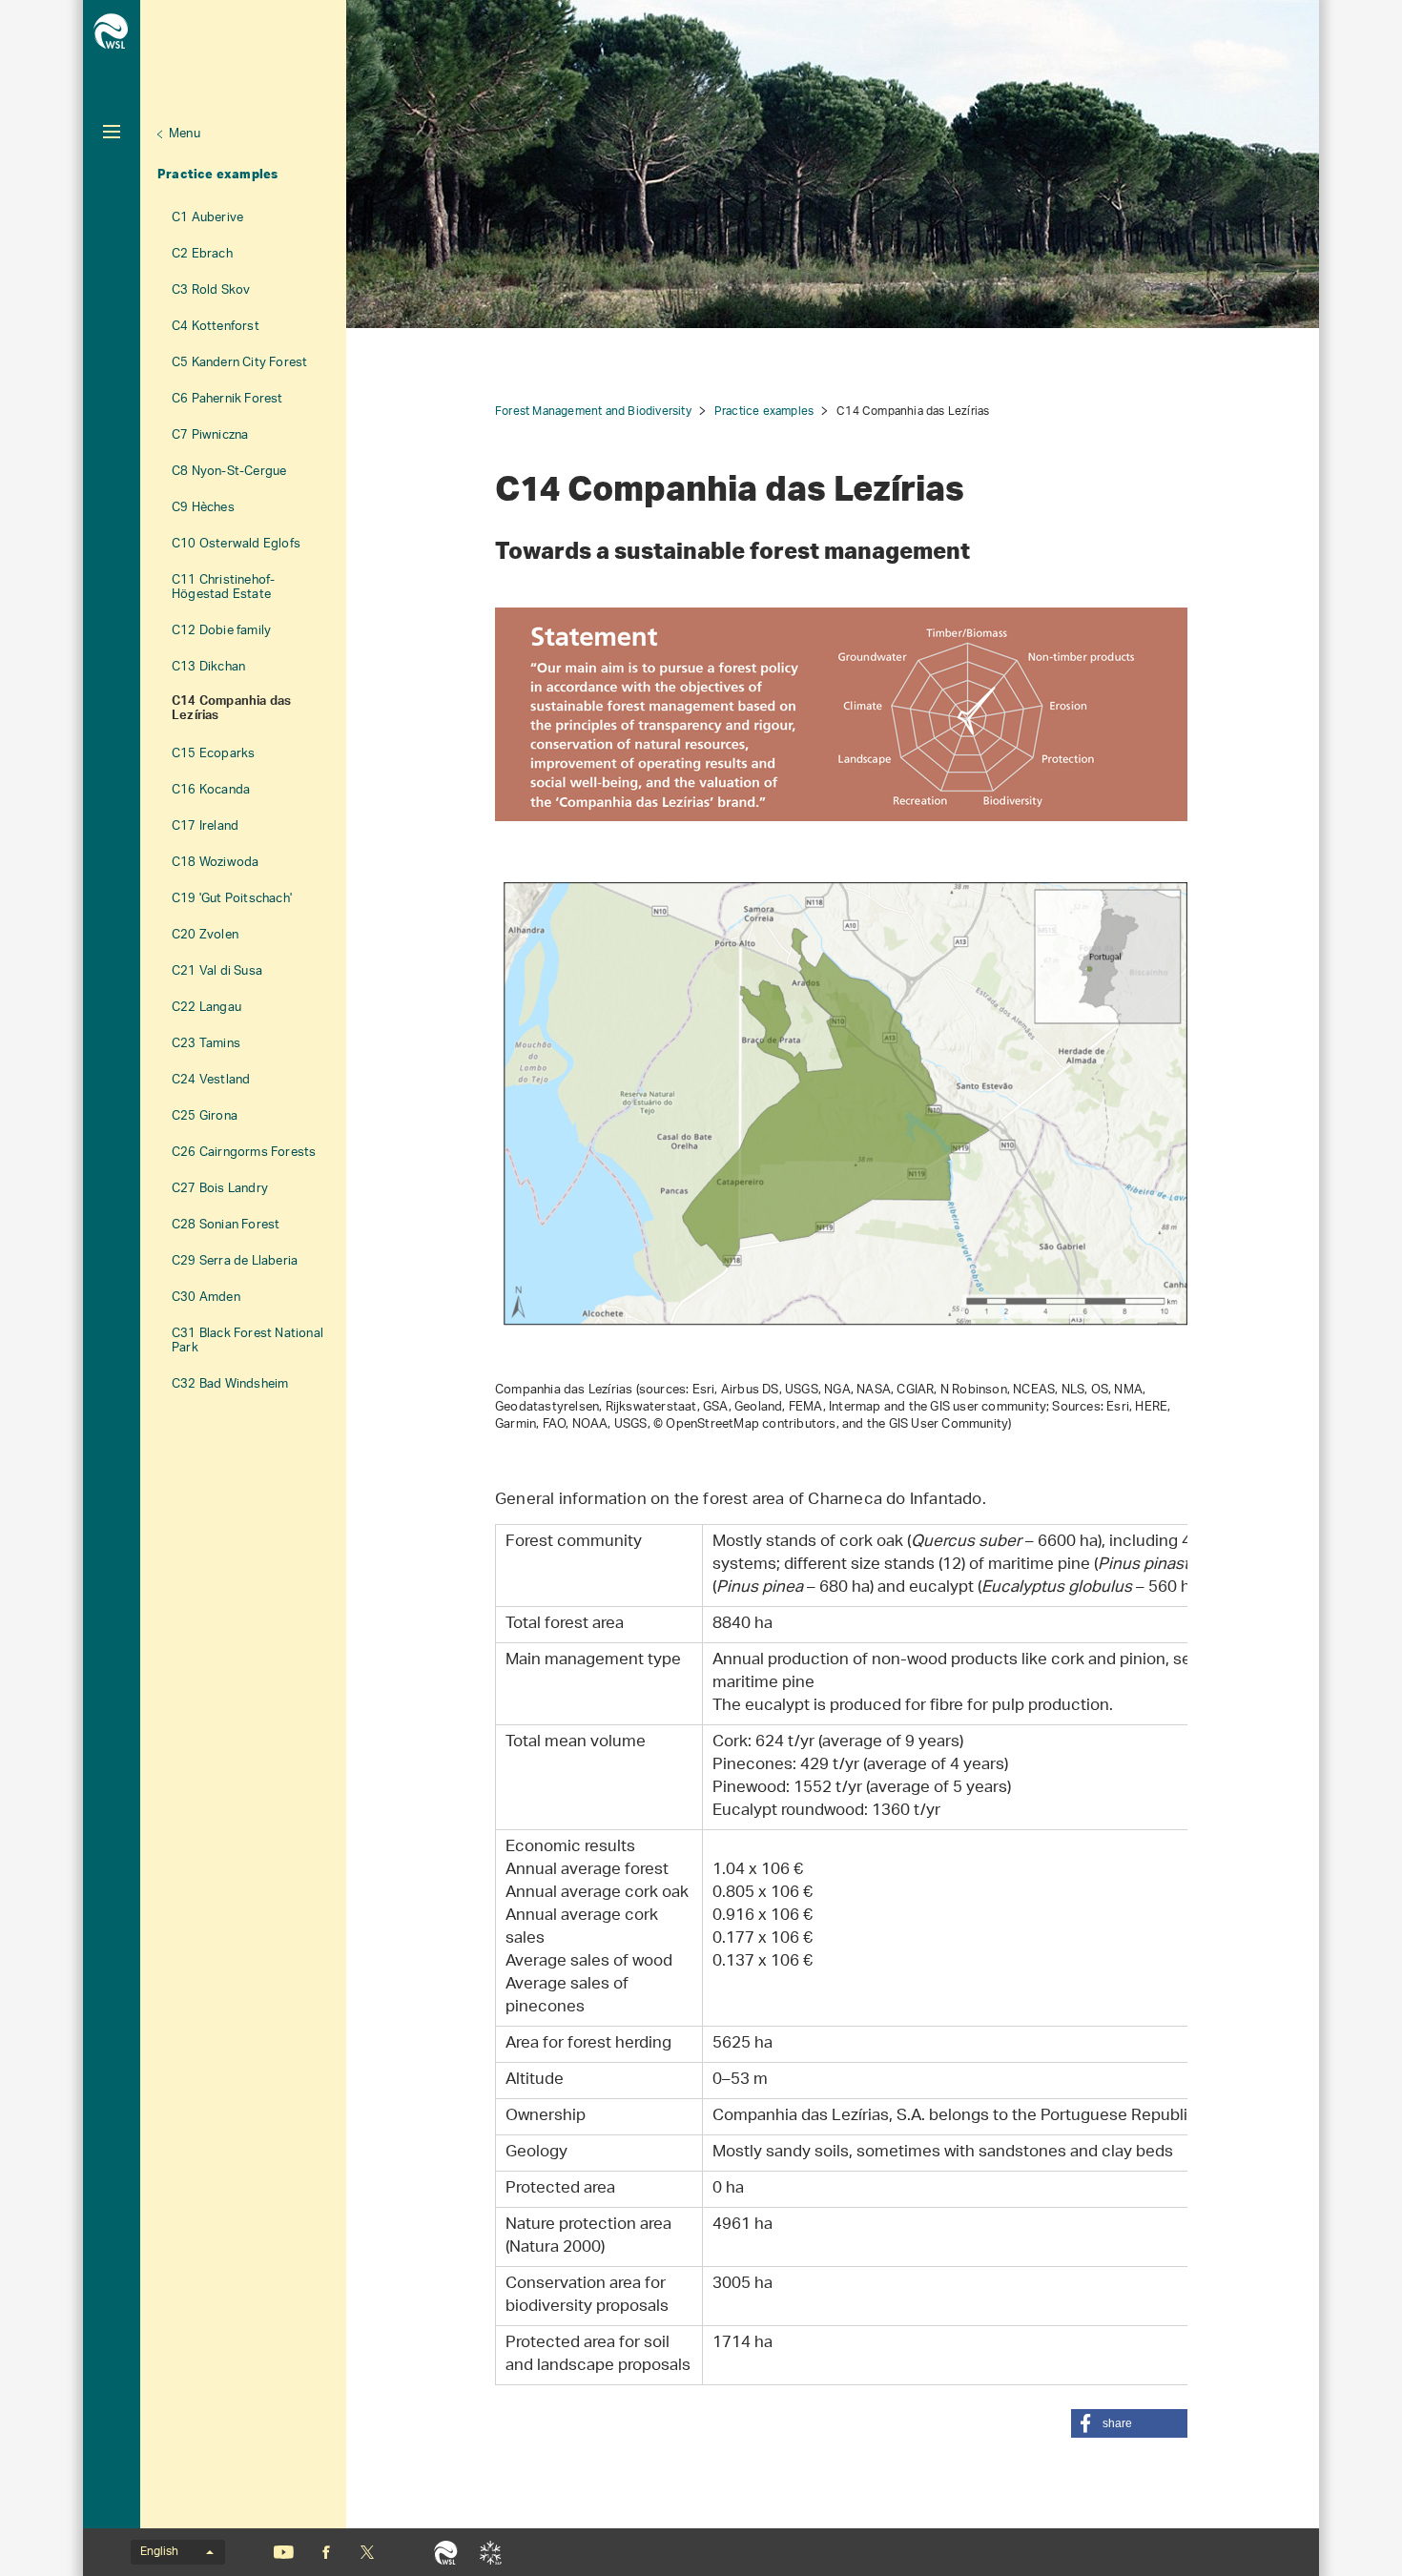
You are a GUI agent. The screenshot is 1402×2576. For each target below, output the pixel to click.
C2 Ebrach (202, 254)
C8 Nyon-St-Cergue (229, 472)
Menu (185, 134)
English (159, 2552)
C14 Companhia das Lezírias (231, 710)
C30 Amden (206, 1298)
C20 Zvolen (205, 935)
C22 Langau (206, 1008)
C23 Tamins (206, 1044)
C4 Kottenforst (216, 327)
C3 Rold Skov (211, 290)
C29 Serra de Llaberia (235, 1261)
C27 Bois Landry (220, 1189)
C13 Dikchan (208, 667)
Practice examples (217, 174)
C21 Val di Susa (217, 971)
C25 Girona (205, 1116)
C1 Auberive (207, 218)
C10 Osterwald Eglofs (236, 544)
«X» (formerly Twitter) (367, 2552)
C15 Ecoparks (213, 754)
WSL (446, 2552)
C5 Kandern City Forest (239, 363)
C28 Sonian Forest (226, 1225)
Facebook (326, 2552)
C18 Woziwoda (215, 863)
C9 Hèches (203, 508)
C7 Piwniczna (210, 435)
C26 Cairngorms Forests (244, 1153)
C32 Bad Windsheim (230, 1384)
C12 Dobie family (221, 631)
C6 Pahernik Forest (227, 399)
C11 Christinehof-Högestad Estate (223, 587)
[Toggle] (112, 132)
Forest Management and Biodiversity (593, 412)
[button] (1129, 2423)
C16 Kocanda (211, 790)
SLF (491, 2552)
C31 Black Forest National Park (247, 1341)
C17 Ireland (205, 826)
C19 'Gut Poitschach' (232, 899)
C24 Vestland (211, 1080)
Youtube (284, 2552)
